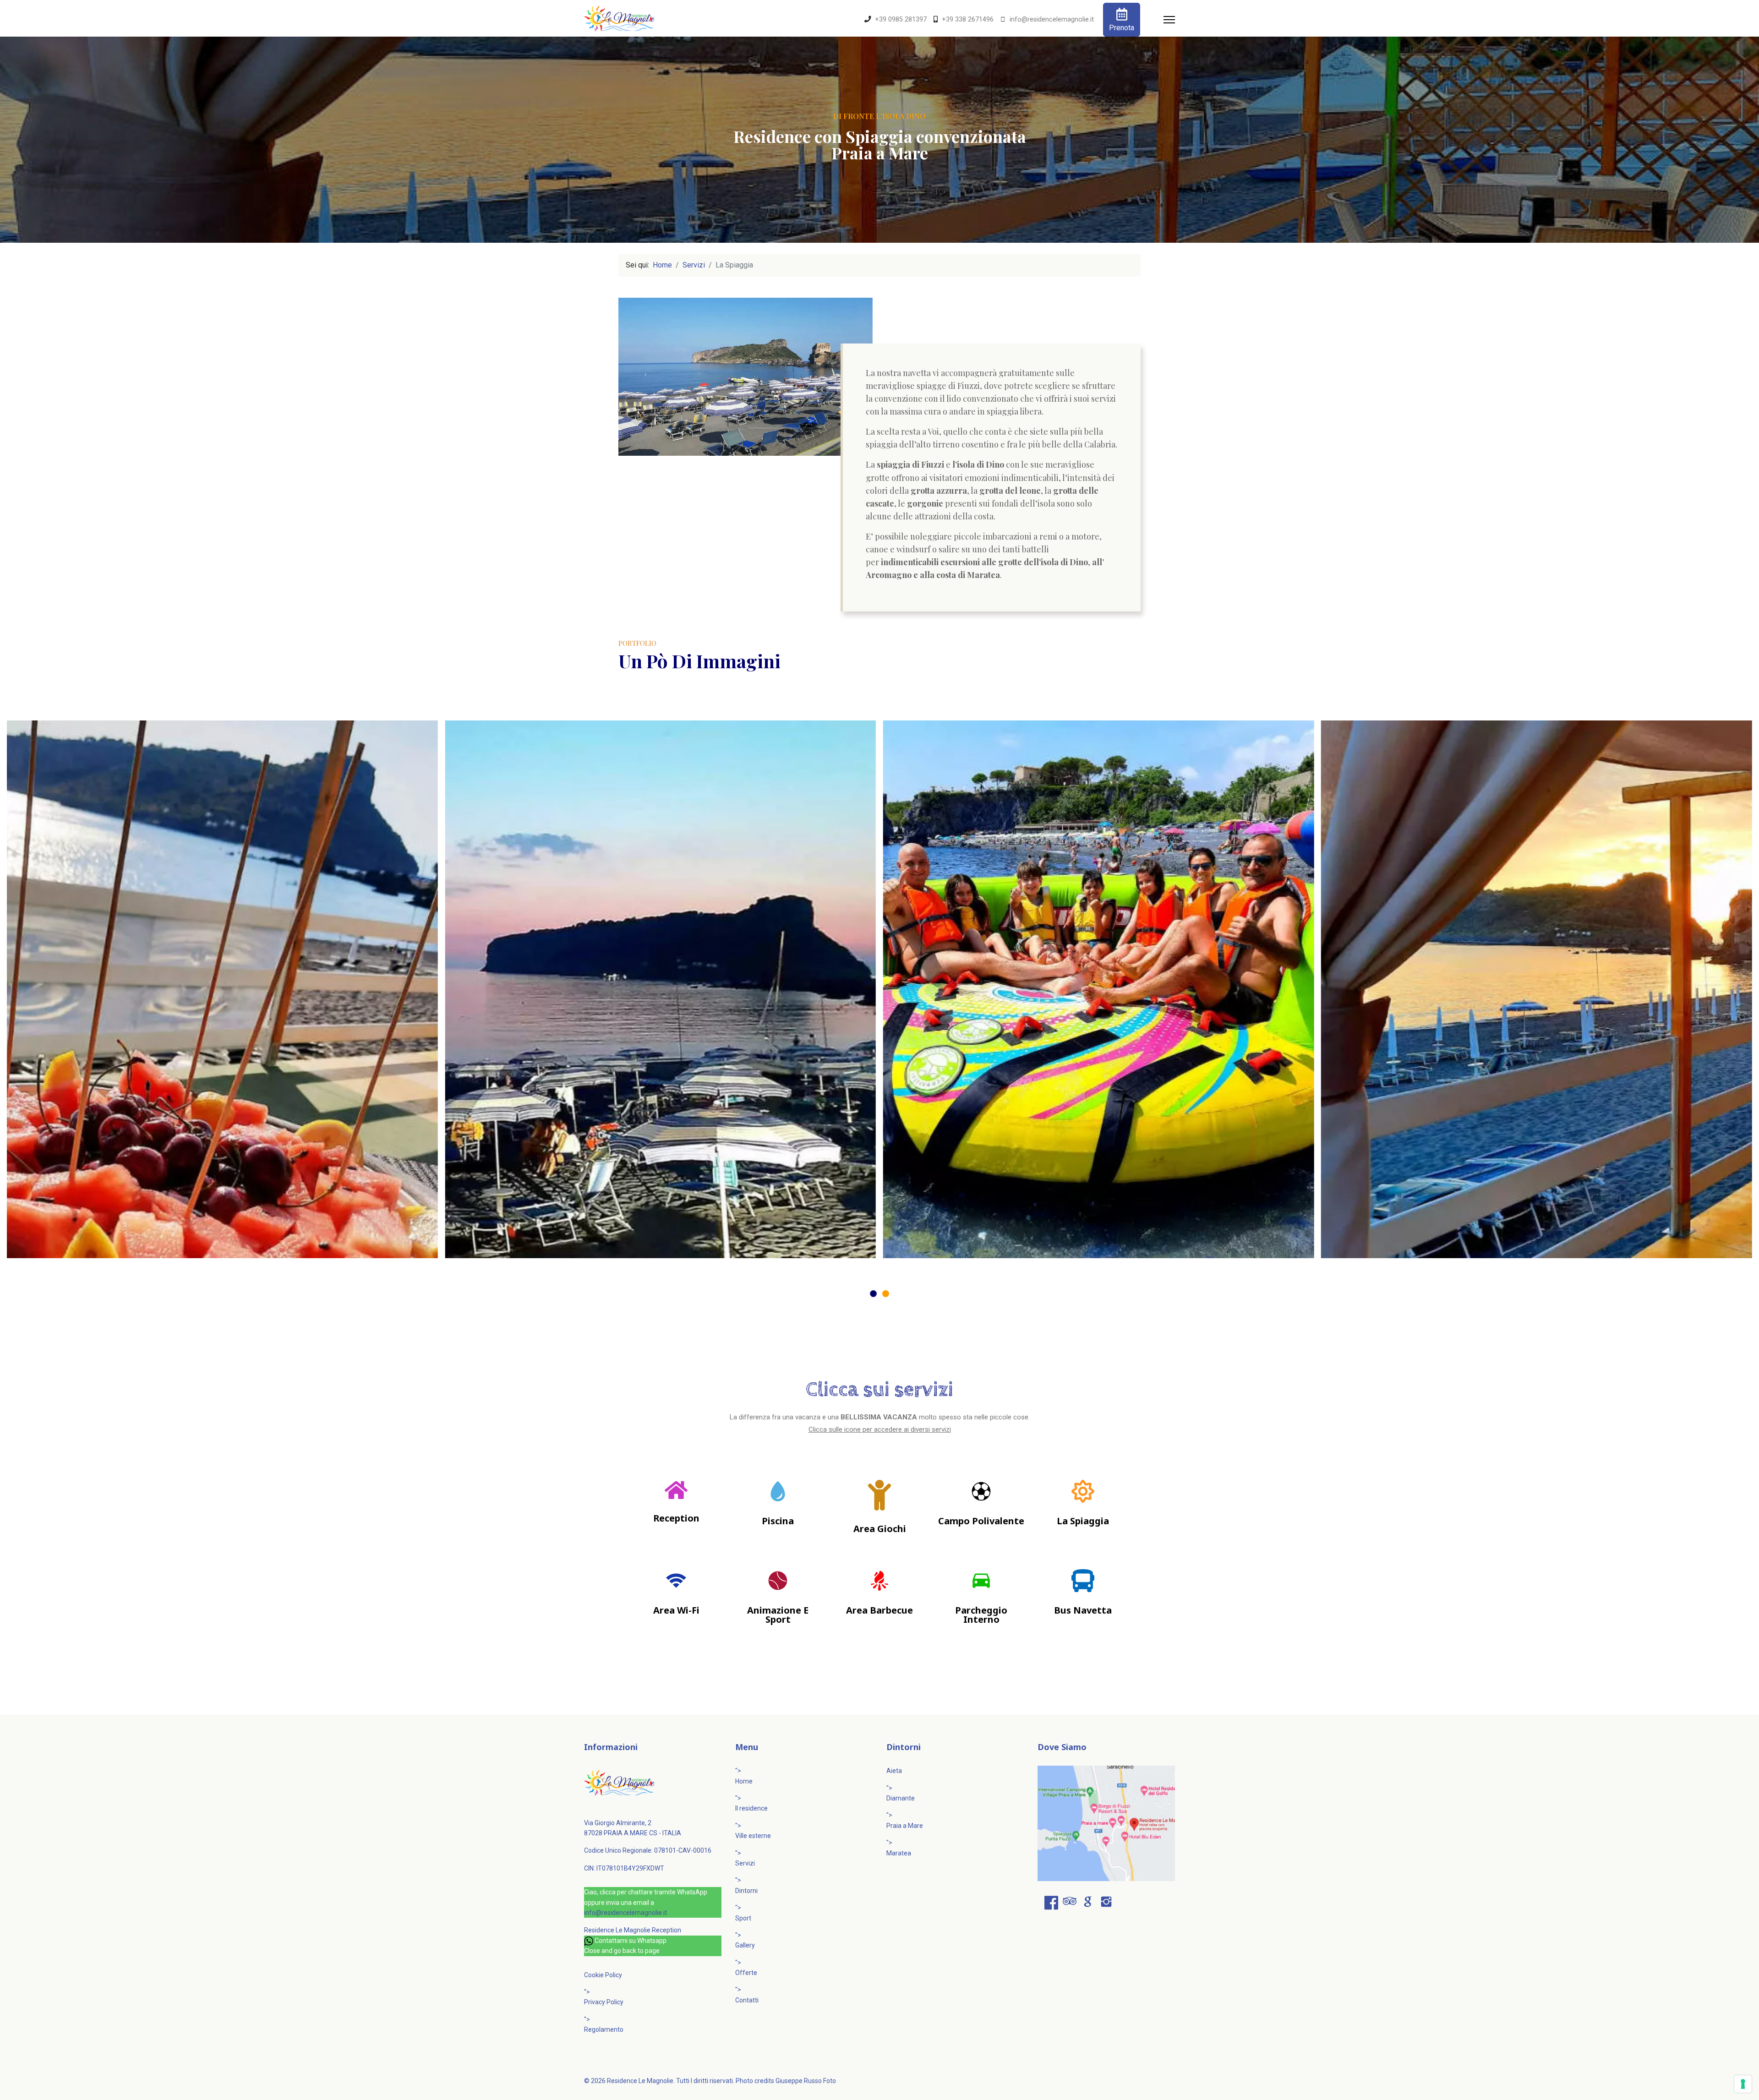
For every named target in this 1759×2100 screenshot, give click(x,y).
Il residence (751, 1808)
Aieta (894, 1771)
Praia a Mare (905, 1826)
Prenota (1122, 28)
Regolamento (604, 2029)
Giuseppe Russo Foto (806, 2081)
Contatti (747, 2000)
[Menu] (1169, 20)
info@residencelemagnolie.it (1052, 19)
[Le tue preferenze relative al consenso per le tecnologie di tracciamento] (1743, 2084)
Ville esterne (753, 1836)
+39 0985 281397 (901, 19)
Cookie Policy (603, 1975)
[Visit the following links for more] (1051, 1903)
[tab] (873, 1294)
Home (744, 1781)
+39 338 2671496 (968, 19)
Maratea (899, 1853)
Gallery (745, 1945)
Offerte (746, 1973)
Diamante (901, 1798)
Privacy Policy (604, 2002)
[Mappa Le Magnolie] (1106, 1823)
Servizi (745, 1863)
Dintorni (746, 1891)
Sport (743, 1918)
